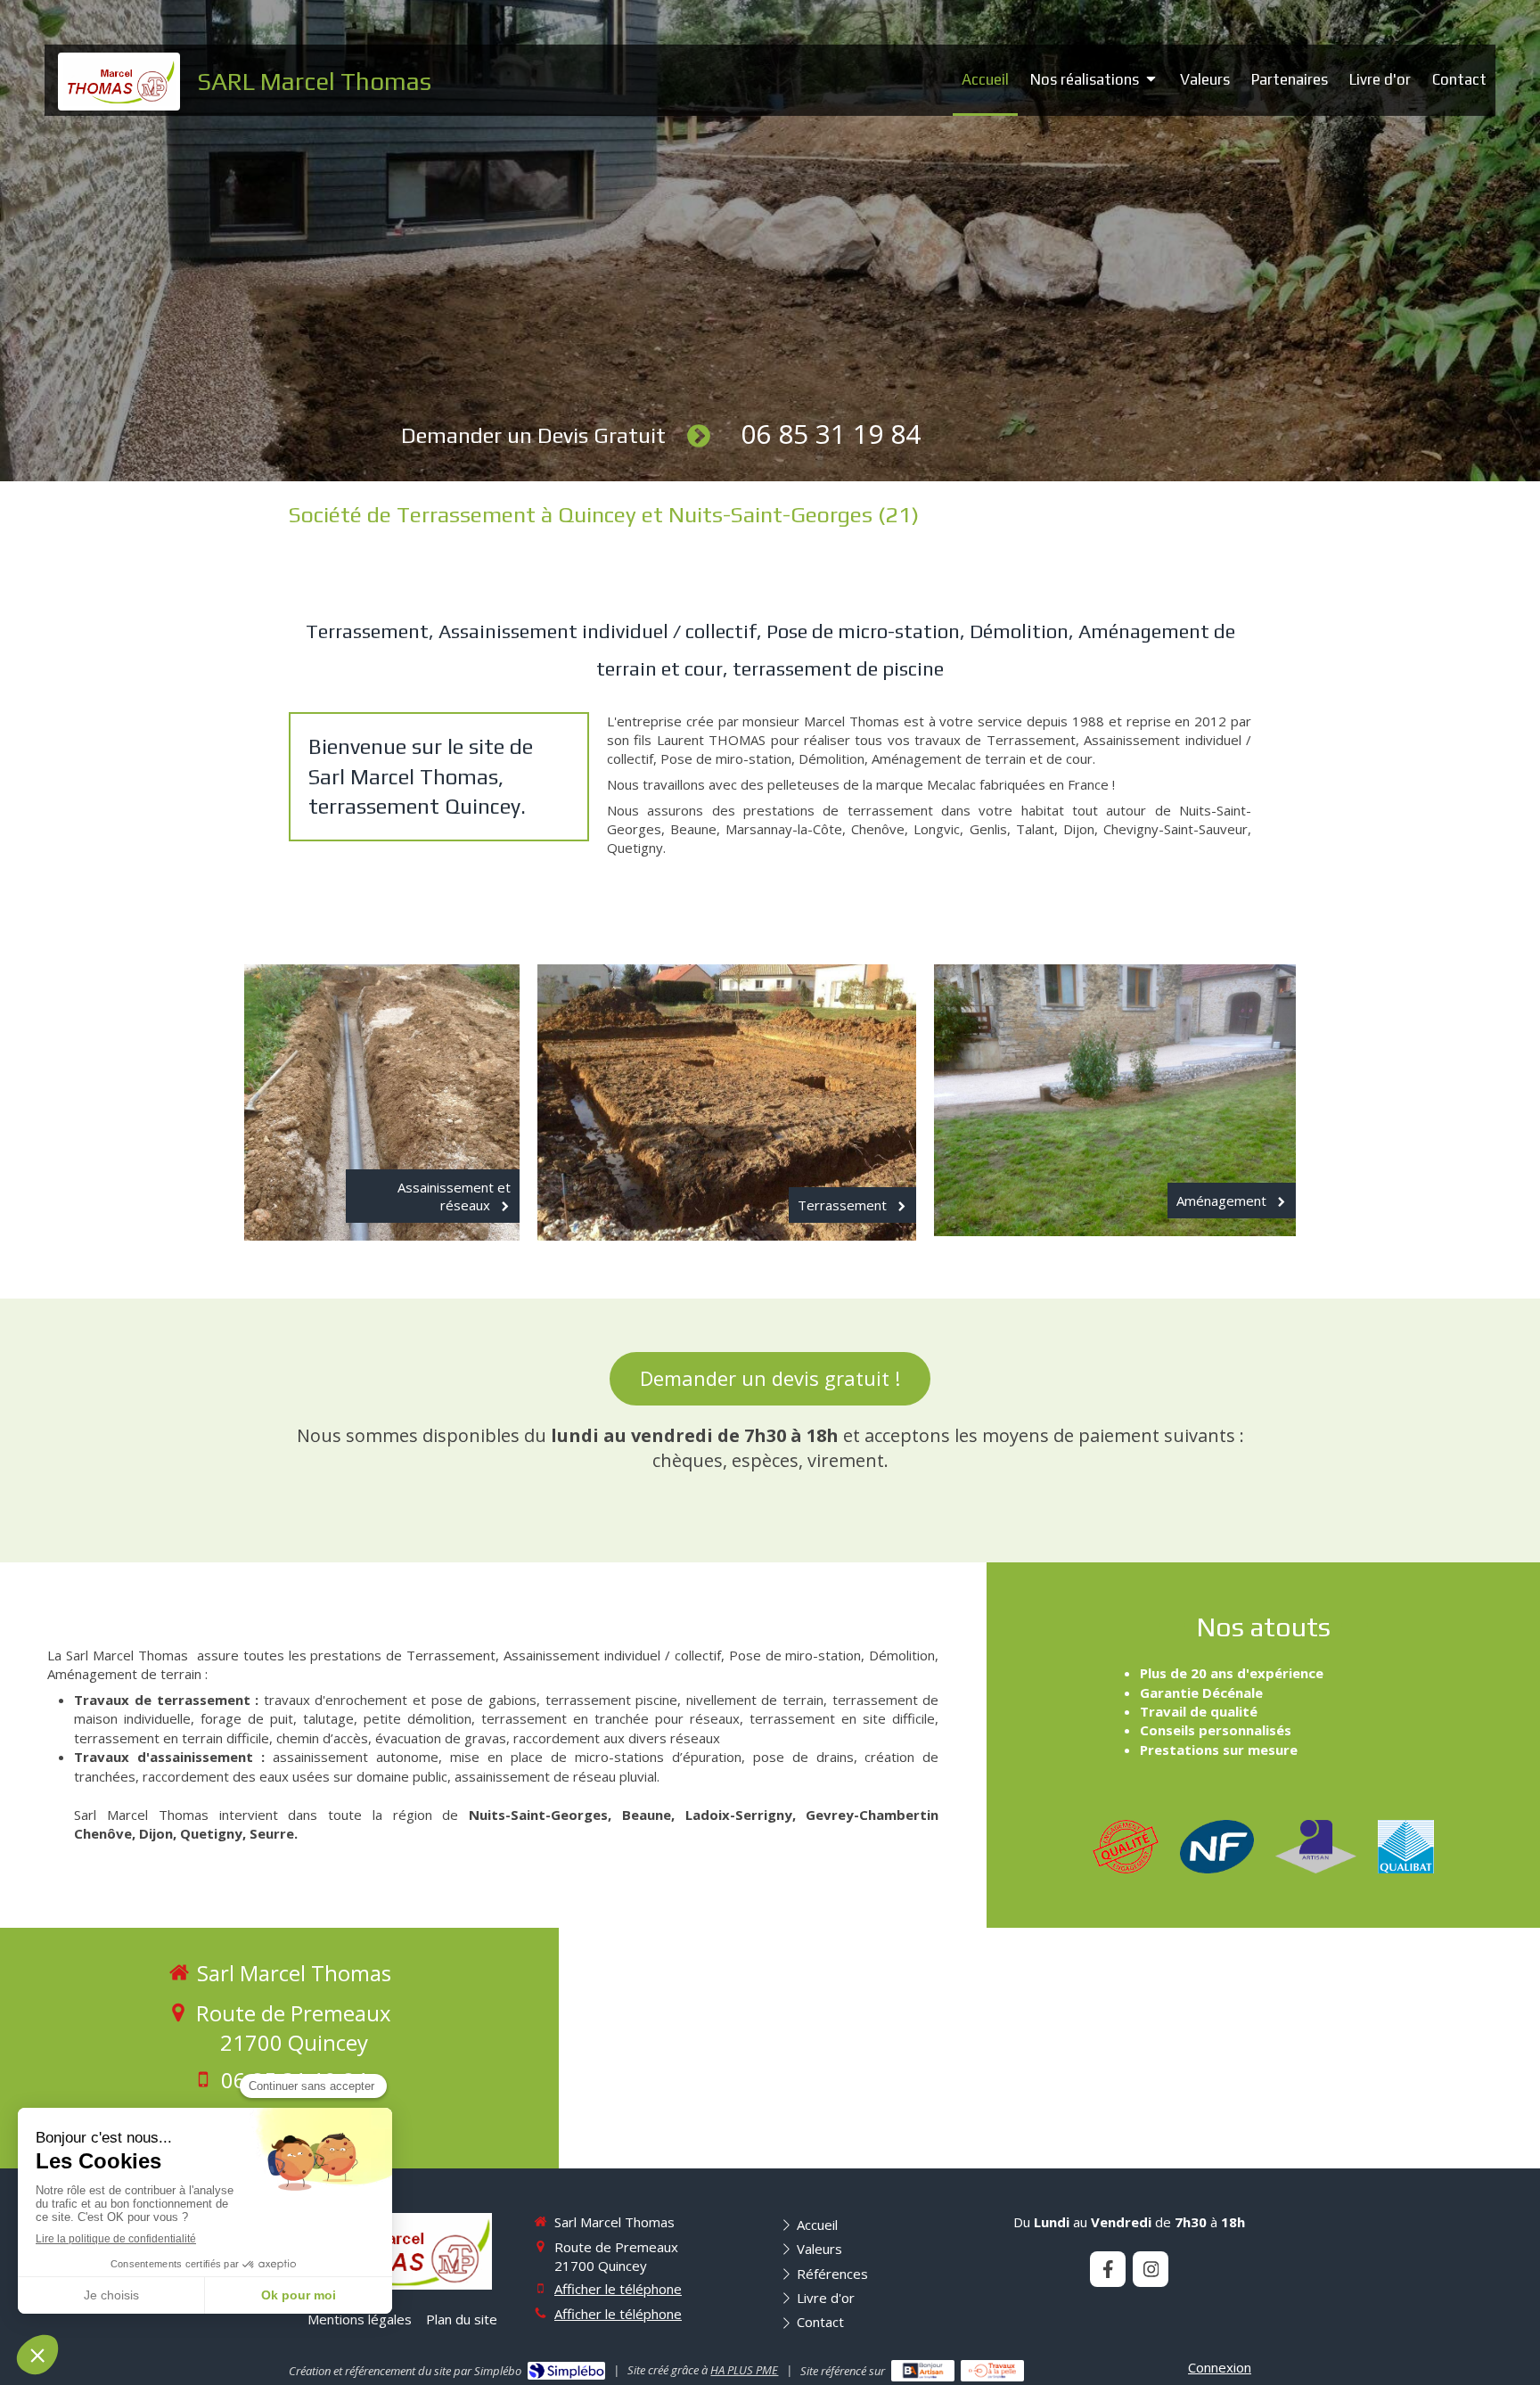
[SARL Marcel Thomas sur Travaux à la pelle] (992, 2371)
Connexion (1220, 2367)
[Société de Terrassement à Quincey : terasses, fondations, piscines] (119, 82)
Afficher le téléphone (618, 2289)
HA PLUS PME (744, 2370)
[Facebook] (1108, 2269)
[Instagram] (1151, 2269)
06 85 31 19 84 (831, 434)
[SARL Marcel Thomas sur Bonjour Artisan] (923, 2371)
